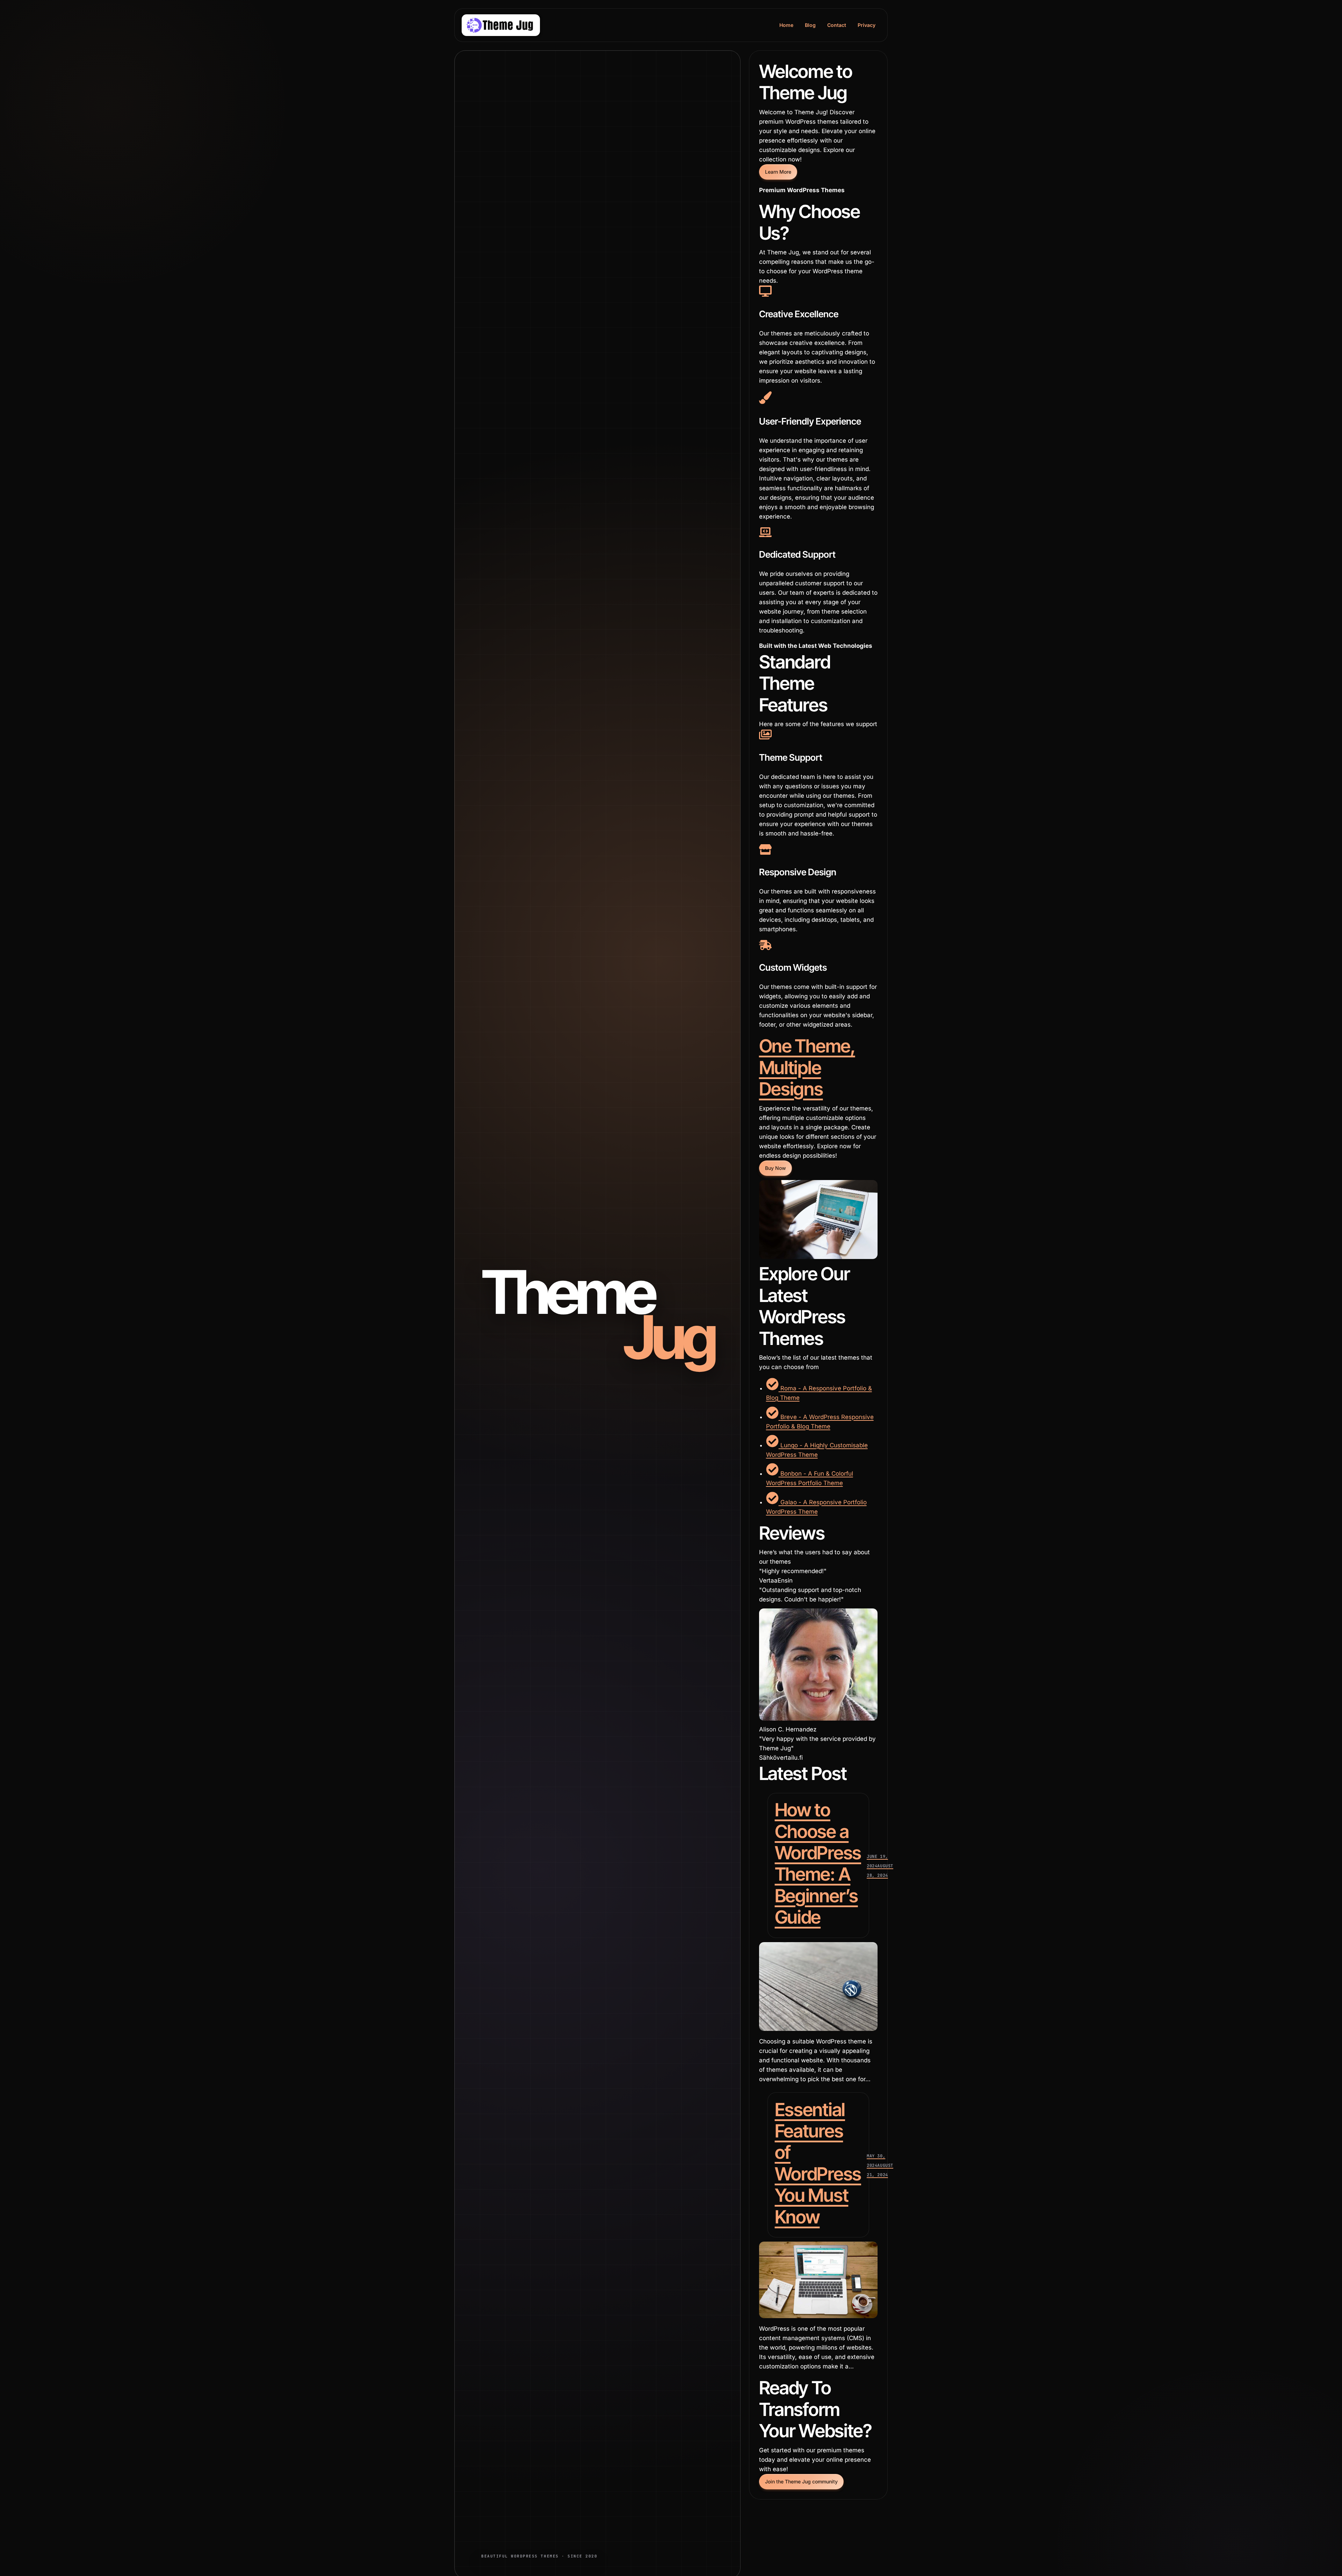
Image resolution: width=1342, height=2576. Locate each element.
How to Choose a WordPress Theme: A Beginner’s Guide (818, 1864)
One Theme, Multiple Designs (807, 1068)
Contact (837, 25)
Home (786, 25)
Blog (810, 25)
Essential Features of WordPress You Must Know (818, 2163)
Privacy (867, 25)
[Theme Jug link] (818, 1987)
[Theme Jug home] (501, 25)
